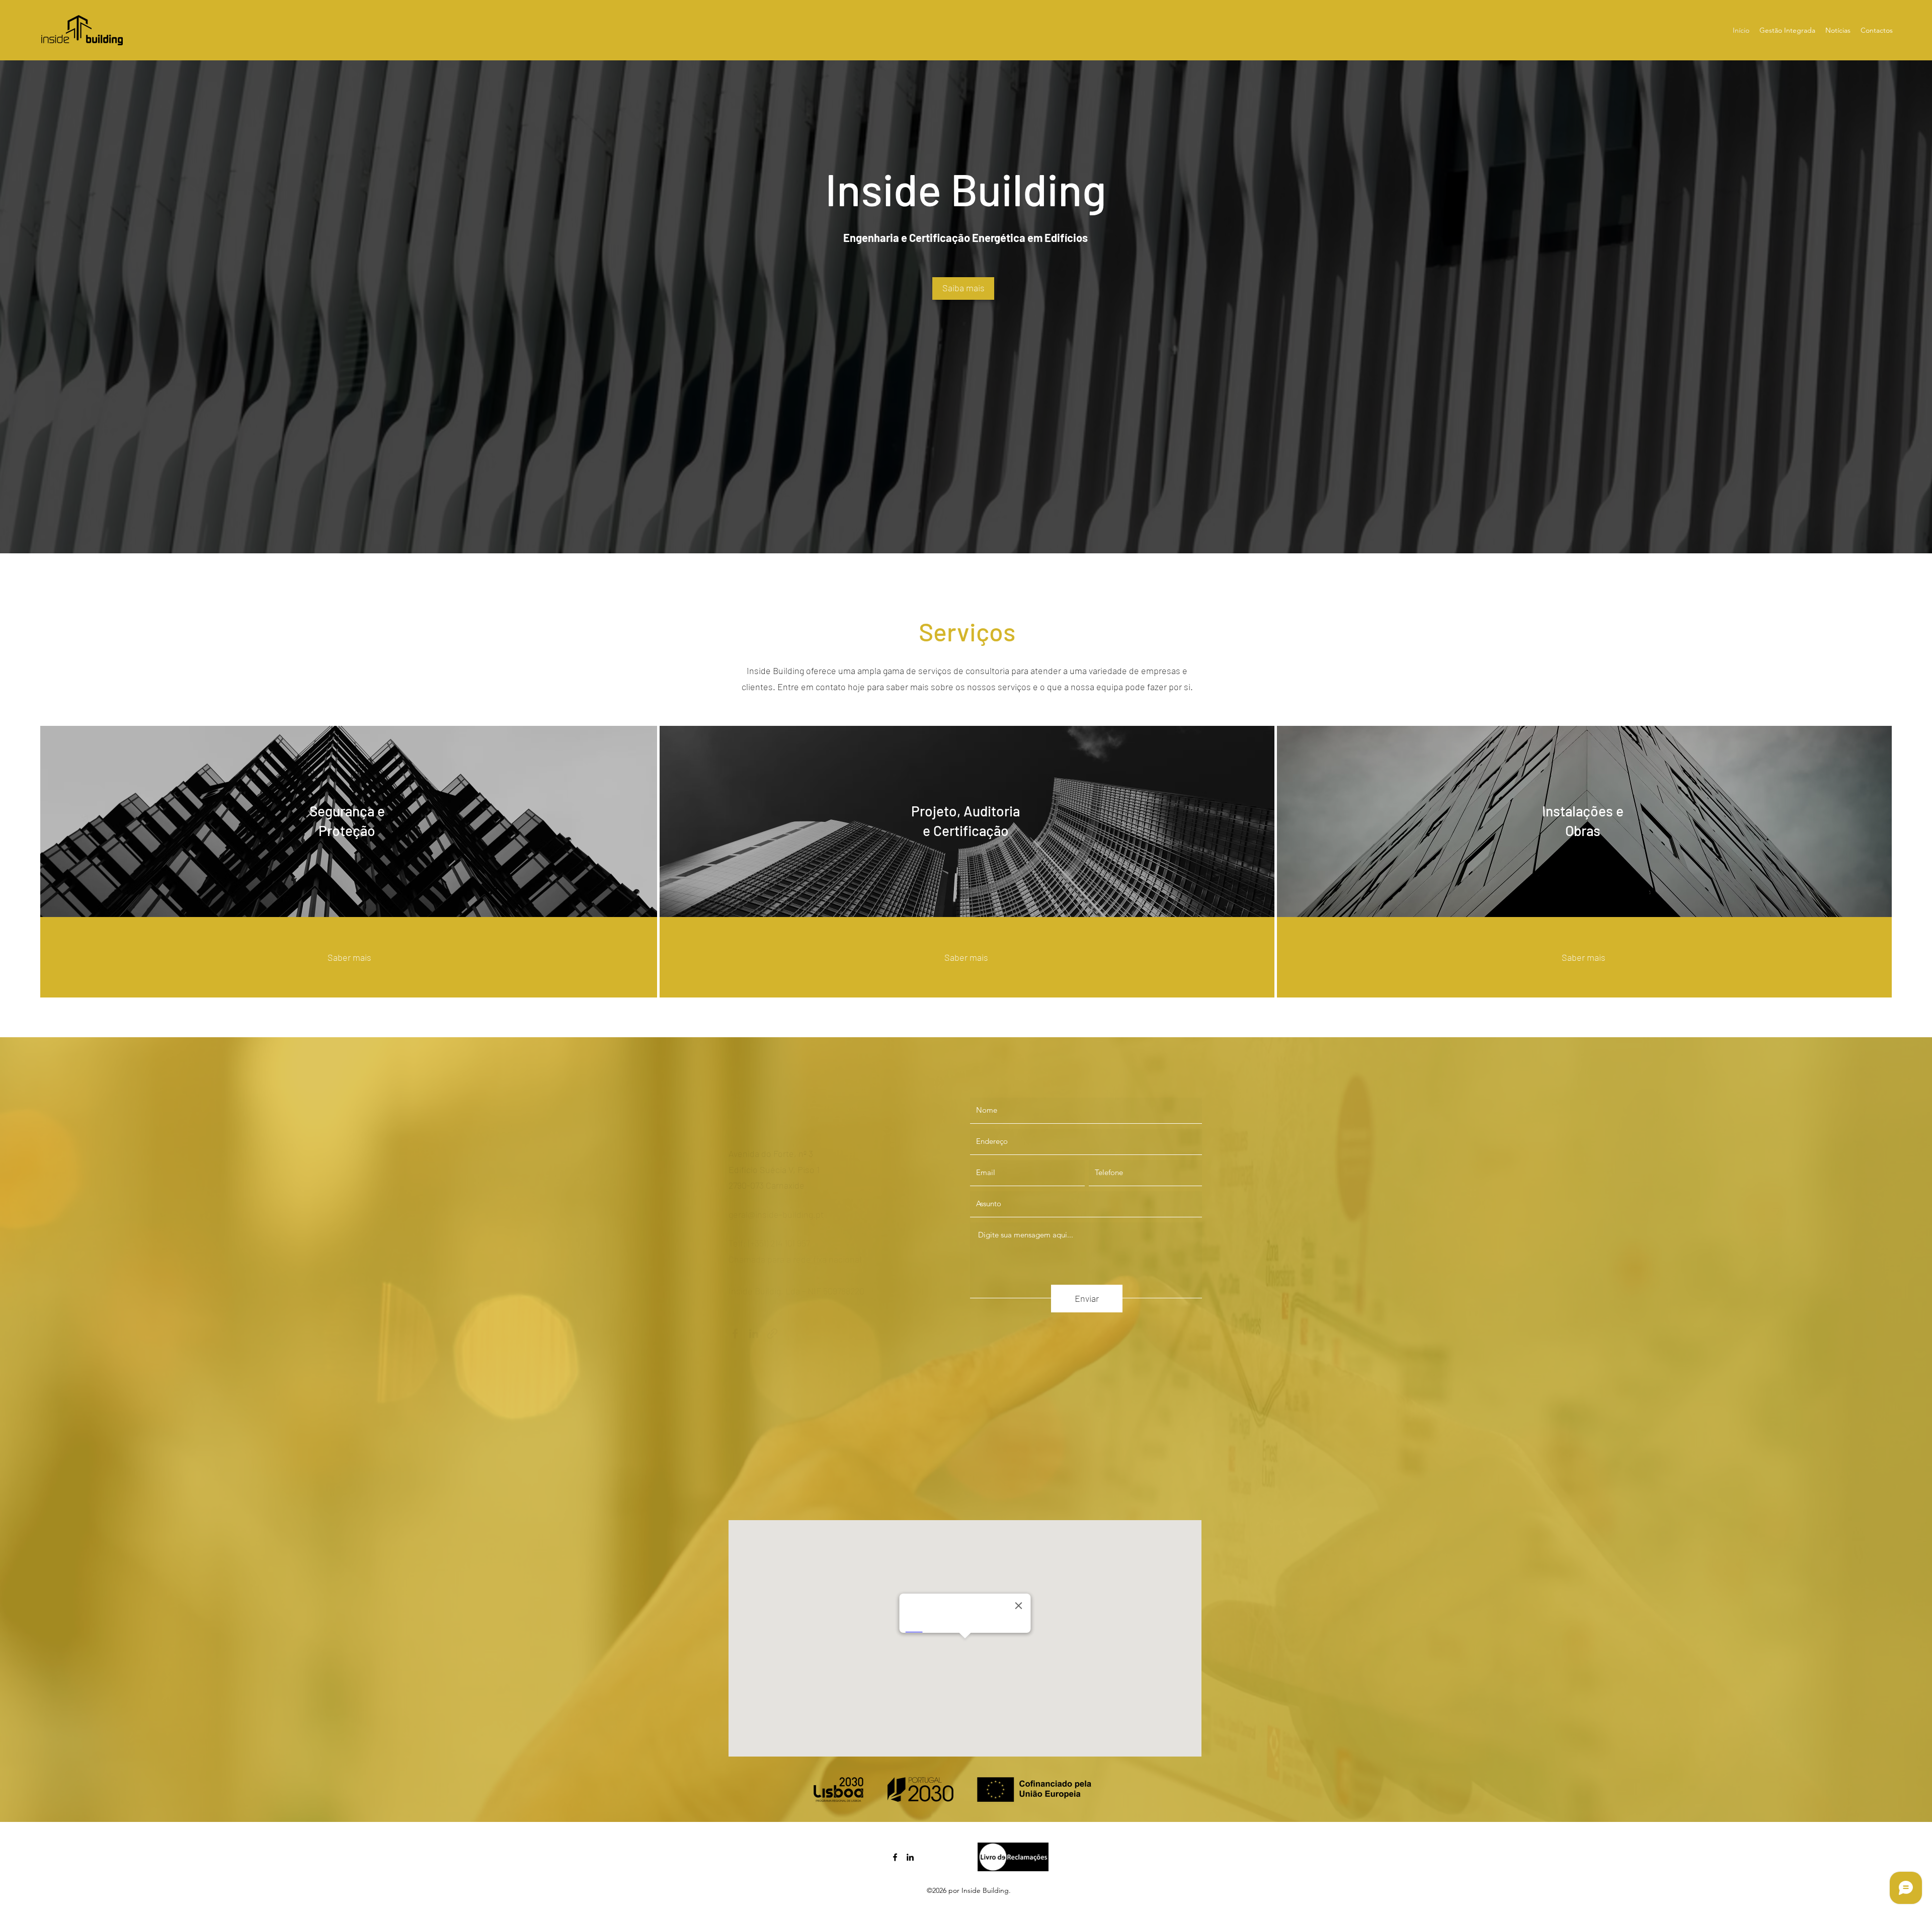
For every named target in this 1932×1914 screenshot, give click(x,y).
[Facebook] (735, 1334)
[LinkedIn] (754, 1334)
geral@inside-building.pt (776, 1214)
